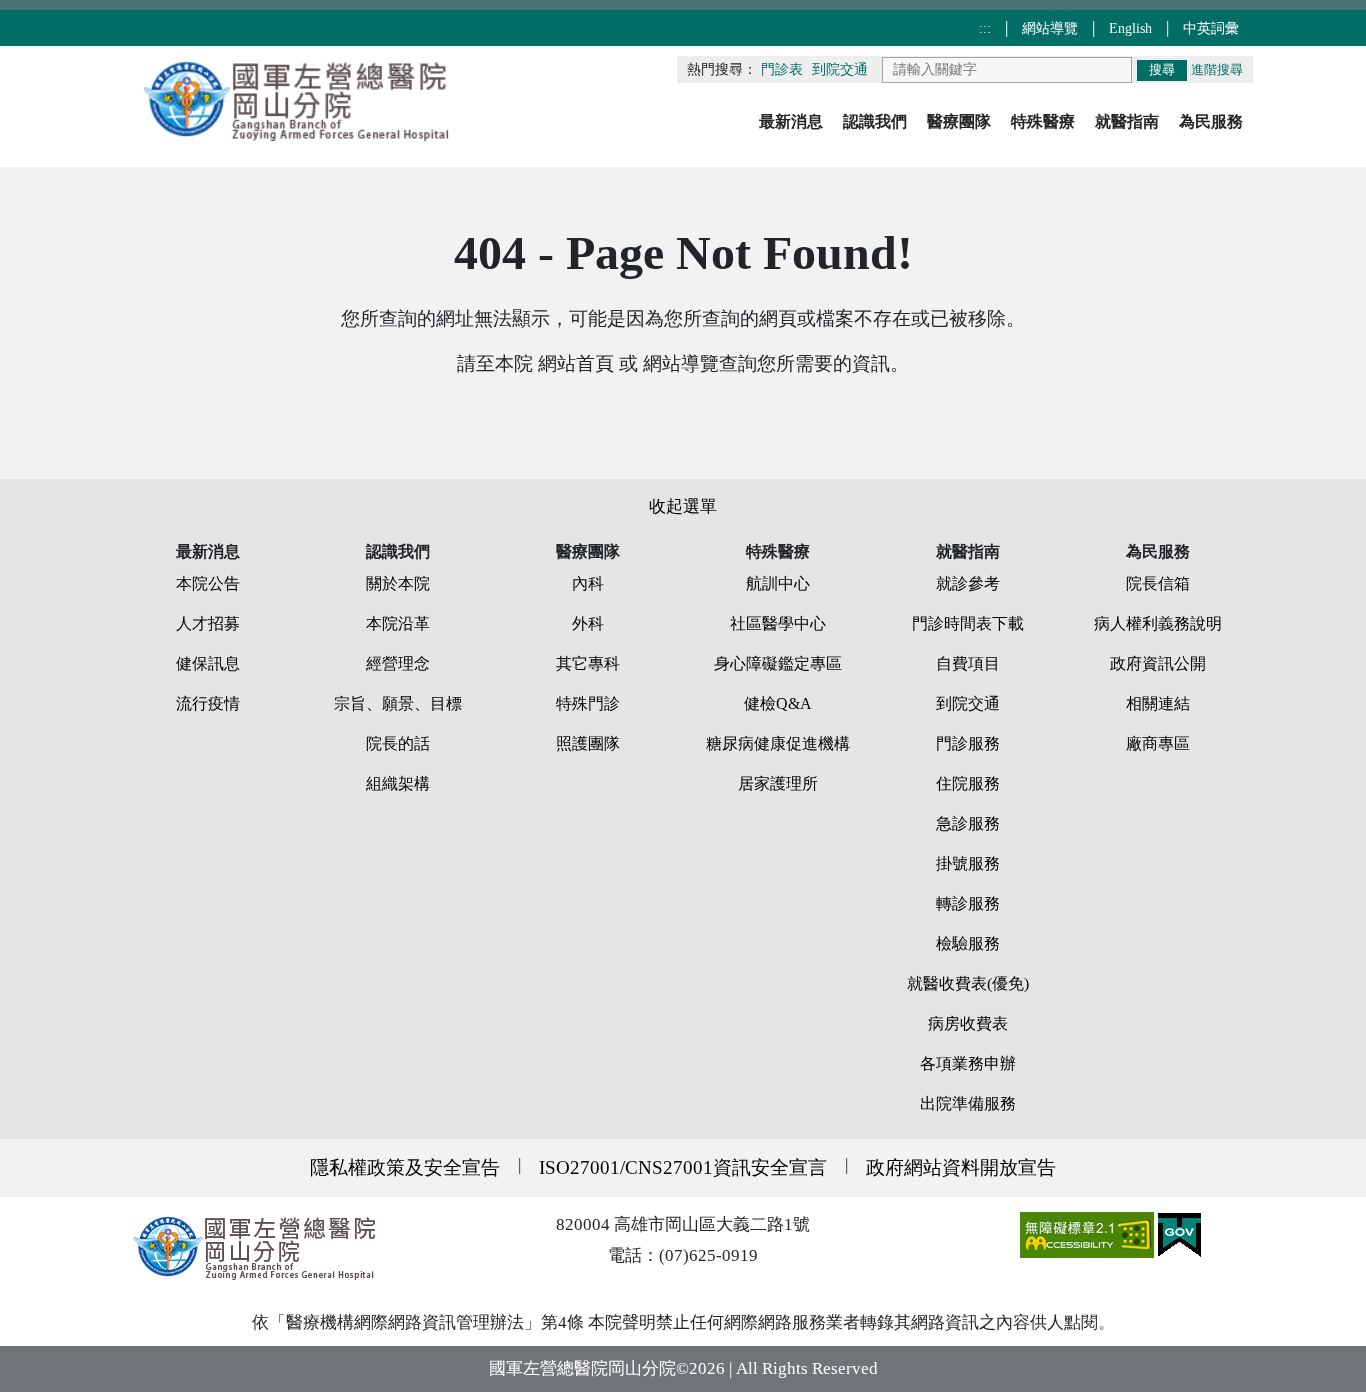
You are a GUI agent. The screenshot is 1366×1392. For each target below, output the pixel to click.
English (1132, 28)
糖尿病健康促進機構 (778, 743)
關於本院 (398, 583)
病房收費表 (968, 1023)
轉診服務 (968, 903)
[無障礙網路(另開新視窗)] (1089, 1233)
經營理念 (398, 663)
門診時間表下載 (968, 623)
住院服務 (968, 783)
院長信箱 (1158, 583)
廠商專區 (1158, 743)
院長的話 (398, 743)
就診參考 (968, 583)
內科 (588, 583)
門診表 (782, 69)
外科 (588, 623)
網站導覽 (1052, 28)
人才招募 (208, 623)
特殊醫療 (1043, 121)
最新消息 (791, 121)
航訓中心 (778, 583)
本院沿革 (398, 623)
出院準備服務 (968, 1103)
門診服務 (968, 743)
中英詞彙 (1211, 28)
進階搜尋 (1217, 70)
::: (987, 28)
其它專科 (588, 663)
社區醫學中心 (778, 623)
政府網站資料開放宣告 (961, 1167)
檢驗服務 (968, 943)
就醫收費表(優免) (968, 983)
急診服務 (968, 823)
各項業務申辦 (968, 1063)
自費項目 (968, 663)
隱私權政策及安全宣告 (405, 1167)
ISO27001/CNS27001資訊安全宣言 (683, 1167)
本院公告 (208, 583)
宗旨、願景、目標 (398, 703)
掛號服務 (968, 863)
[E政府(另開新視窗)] (1179, 1233)
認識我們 (875, 121)
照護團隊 (588, 743)
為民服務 (1211, 121)
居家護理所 (778, 783)
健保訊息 (208, 663)
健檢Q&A (778, 703)
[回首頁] (298, 98)
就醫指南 (1127, 121)
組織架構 (398, 783)
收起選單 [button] (683, 506)
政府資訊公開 (1158, 663)
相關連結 (1158, 703)
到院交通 (840, 69)
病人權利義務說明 (1158, 623)
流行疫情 (208, 703)
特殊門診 (588, 703)
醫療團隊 (959, 121)
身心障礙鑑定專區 (778, 663)
